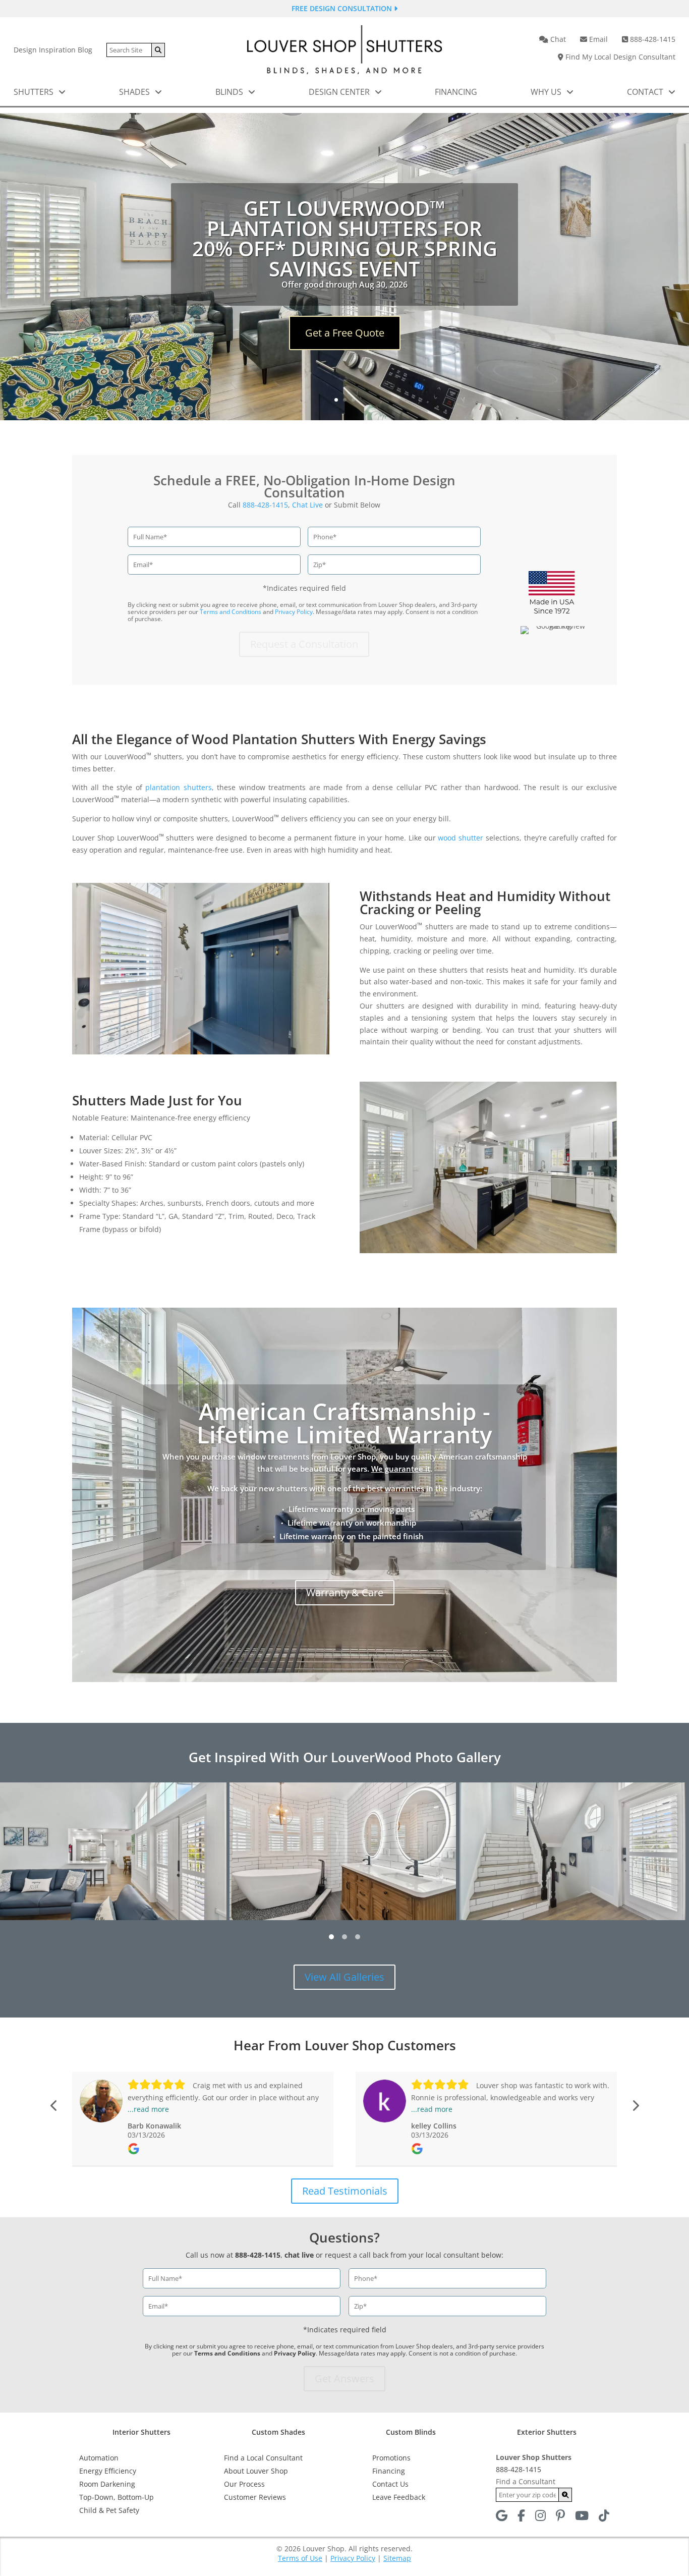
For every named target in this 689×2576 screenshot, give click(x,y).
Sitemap (397, 2558)
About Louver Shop (256, 2471)
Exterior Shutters (547, 2432)
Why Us (547, 92)
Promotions (391, 2458)
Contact (646, 92)
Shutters (35, 92)
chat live (299, 2255)
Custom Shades (278, 2432)
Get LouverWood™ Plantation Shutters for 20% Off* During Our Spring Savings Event (345, 238)
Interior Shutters (141, 2432)
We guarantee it (401, 1469)
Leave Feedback (399, 2497)
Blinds (230, 92)
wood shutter (461, 838)
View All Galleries (344, 1977)
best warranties (396, 1488)
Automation (99, 2458)
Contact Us (390, 2484)
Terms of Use (300, 2558)
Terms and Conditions (231, 612)
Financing (456, 92)
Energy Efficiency (108, 2471)
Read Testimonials (345, 2191)
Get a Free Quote (345, 333)
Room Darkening (107, 2484)
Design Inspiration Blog (53, 50)
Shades (135, 92)
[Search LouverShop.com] (565, 2495)
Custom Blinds (411, 2432)
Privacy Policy (294, 612)
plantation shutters (178, 787)
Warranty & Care (345, 1592)
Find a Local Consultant (263, 2458)
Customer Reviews (255, 2497)
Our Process (244, 2484)
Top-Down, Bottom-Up (117, 2497)
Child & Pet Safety (109, 2510)
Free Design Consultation (343, 8)
